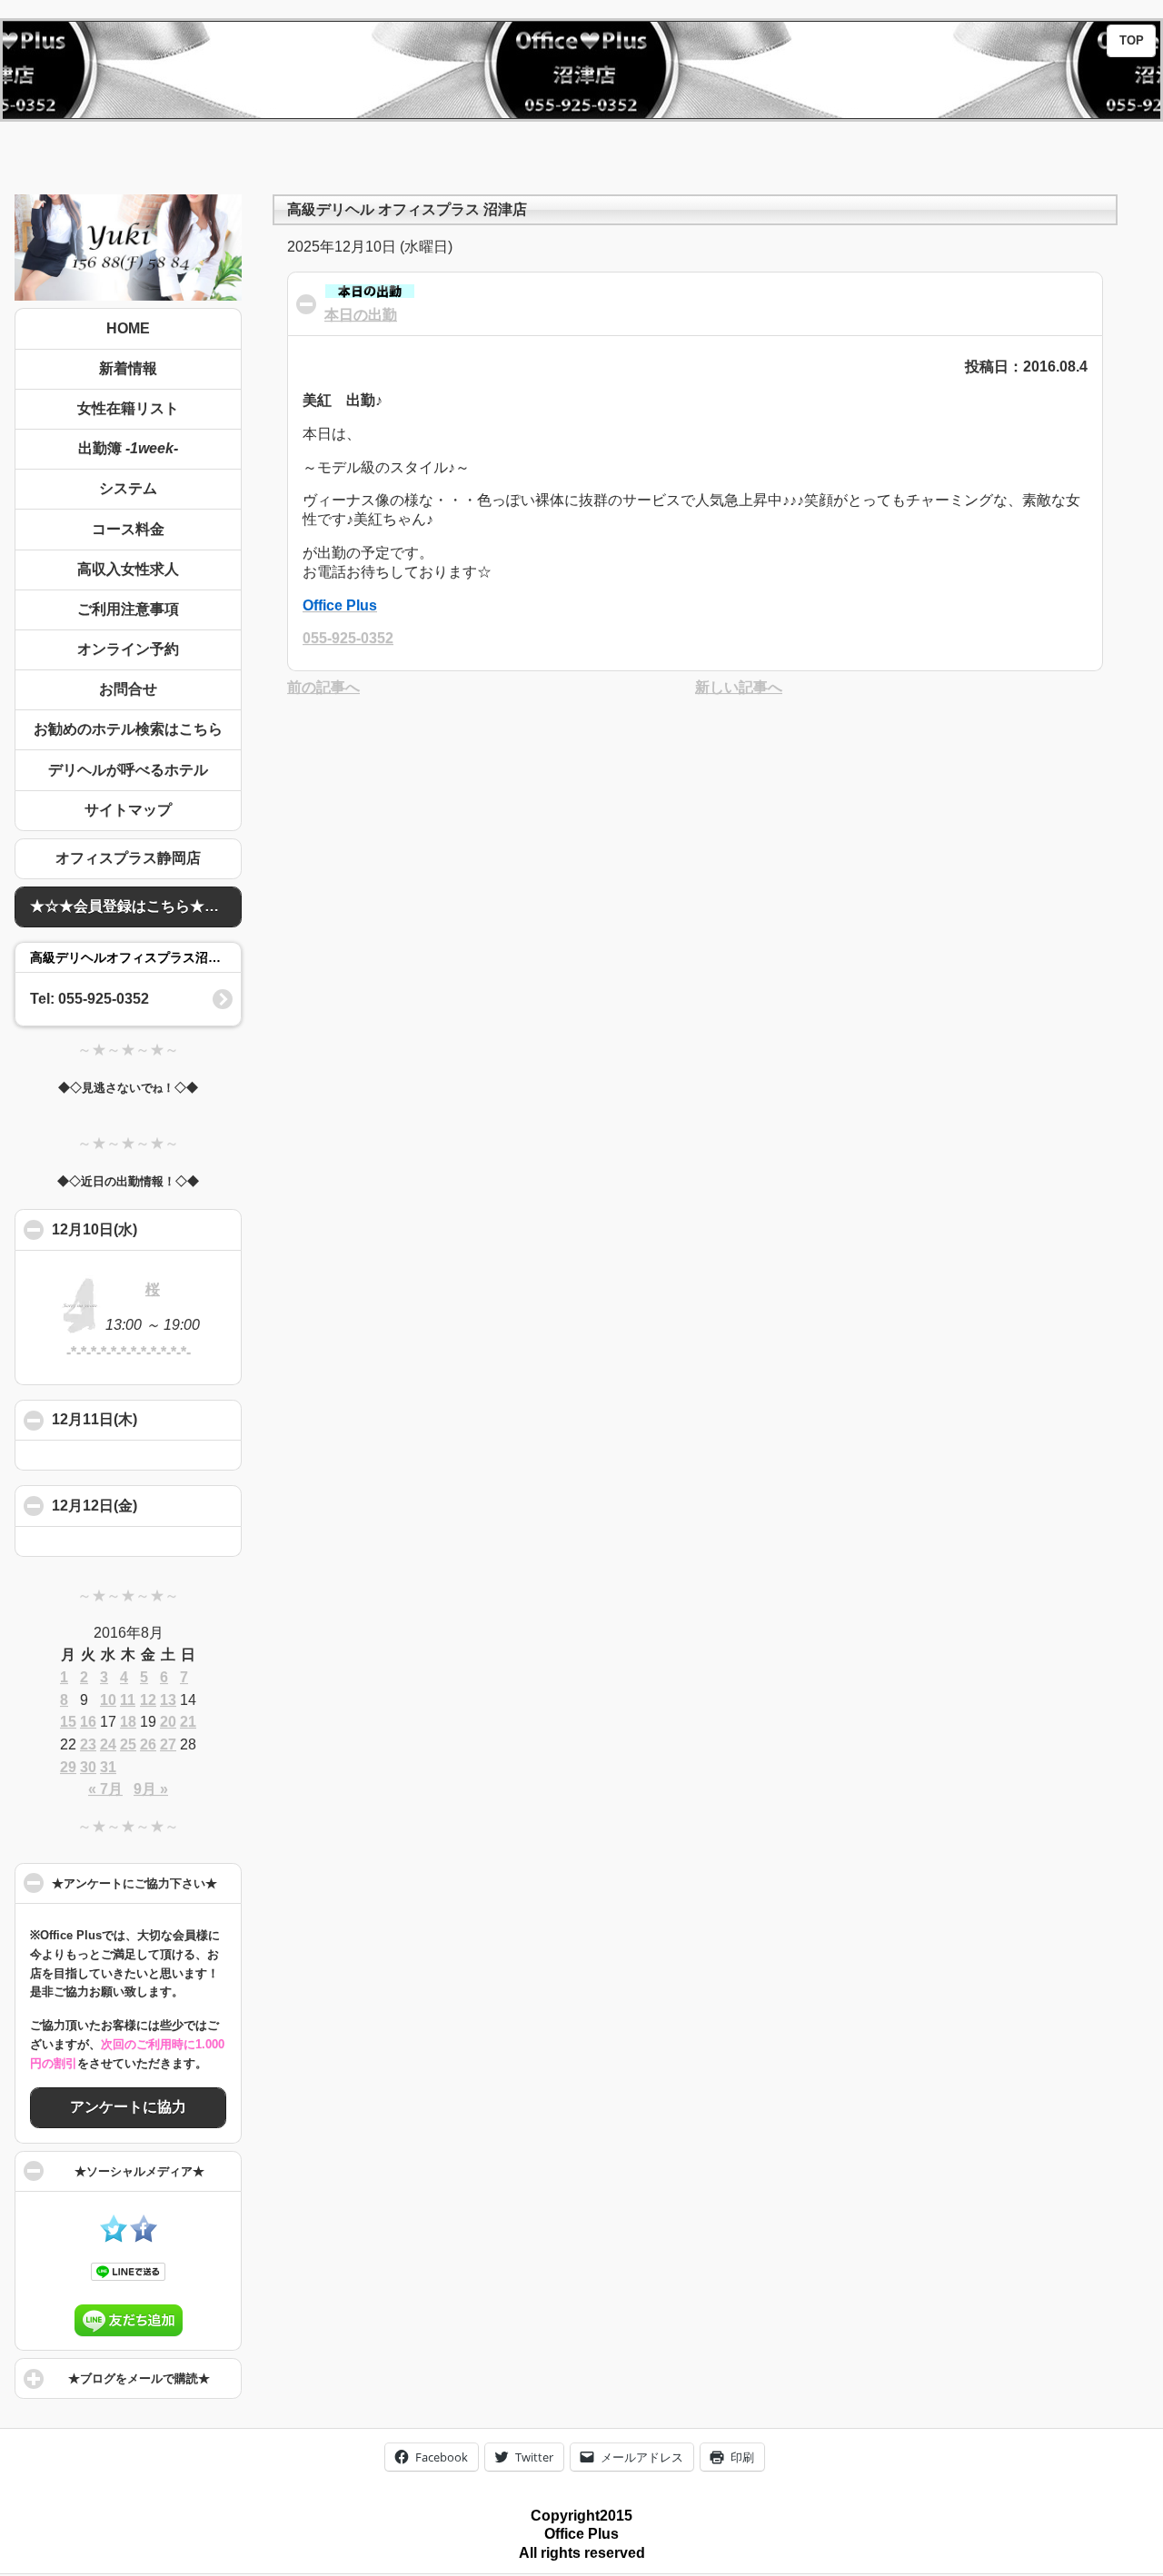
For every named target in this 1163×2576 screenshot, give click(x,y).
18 (128, 1722)
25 (128, 1744)
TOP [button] (1132, 41)
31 (108, 1767)
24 (108, 1744)
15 (68, 1722)
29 (68, 1767)
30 (88, 1767)
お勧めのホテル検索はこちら (128, 729)
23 (88, 1744)
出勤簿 (128, 448)
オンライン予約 (128, 649)
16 (88, 1722)
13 (168, 1700)
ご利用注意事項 (128, 609)
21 (188, 1722)
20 (168, 1722)
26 (148, 1744)
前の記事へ (323, 687)
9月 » (151, 1789)
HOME (128, 328)
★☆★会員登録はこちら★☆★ (132, 906)
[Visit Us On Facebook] (143, 2238)
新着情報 (128, 368)
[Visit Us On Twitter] (113, 2238)
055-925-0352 (348, 638)
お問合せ (128, 689)
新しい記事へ (739, 687)
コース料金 (128, 529)
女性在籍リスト (128, 408)
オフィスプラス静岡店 (128, 858)
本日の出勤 (361, 315)
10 (108, 1700)
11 (128, 1700)
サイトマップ (128, 810)
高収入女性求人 (128, 569)
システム (128, 488)
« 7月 (105, 1789)
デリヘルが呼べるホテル (128, 770)
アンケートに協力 (128, 2107)
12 (148, 1700)
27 (168, 1744)
